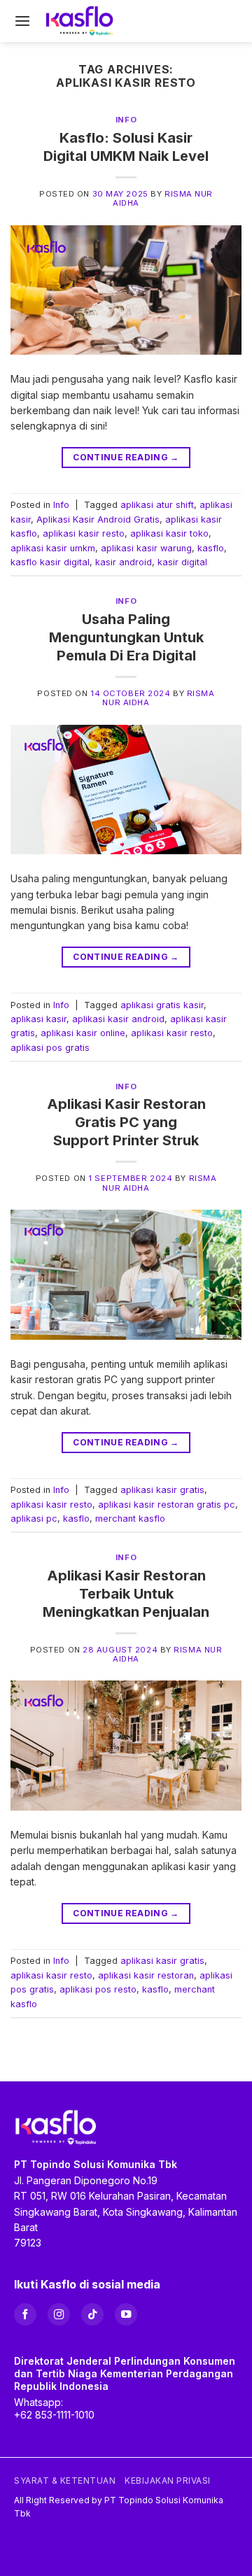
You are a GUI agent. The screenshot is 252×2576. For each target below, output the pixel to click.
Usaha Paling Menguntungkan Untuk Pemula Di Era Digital (126, 637)
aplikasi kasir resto (84, 533)
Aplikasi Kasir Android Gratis (98, 519)
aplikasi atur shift (157, 505)
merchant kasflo (130, 1519)
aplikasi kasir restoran (146, 1975)
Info (126, 120)
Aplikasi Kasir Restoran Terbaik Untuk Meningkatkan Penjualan (126, 1594)
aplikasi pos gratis (50, 1048)
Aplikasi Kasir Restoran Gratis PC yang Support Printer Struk (126, 1122)
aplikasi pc (34, 1519)
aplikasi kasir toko (169, 533)
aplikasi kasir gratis (162, 1490)
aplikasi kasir (38, 1019)
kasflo (211, 548)
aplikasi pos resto (98, 1989)
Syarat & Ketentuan (65, 2481)
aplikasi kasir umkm (53, 548)
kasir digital (182, 562)
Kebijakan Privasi (168, 2481)
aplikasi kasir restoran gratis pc (167, 1505)
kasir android (124, 562)
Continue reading (126, 457)
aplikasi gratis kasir (162, 1005)
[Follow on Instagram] (59, 2314)
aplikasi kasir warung (146, 548)
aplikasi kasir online (83, 1033)
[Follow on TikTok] (92, 2314)
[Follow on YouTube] (126, 2314)
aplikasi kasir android (118, 1019)
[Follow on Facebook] (25, 2314)
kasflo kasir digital (50, 562)
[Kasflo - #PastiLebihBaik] (80, 21)
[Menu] (22, 21)
